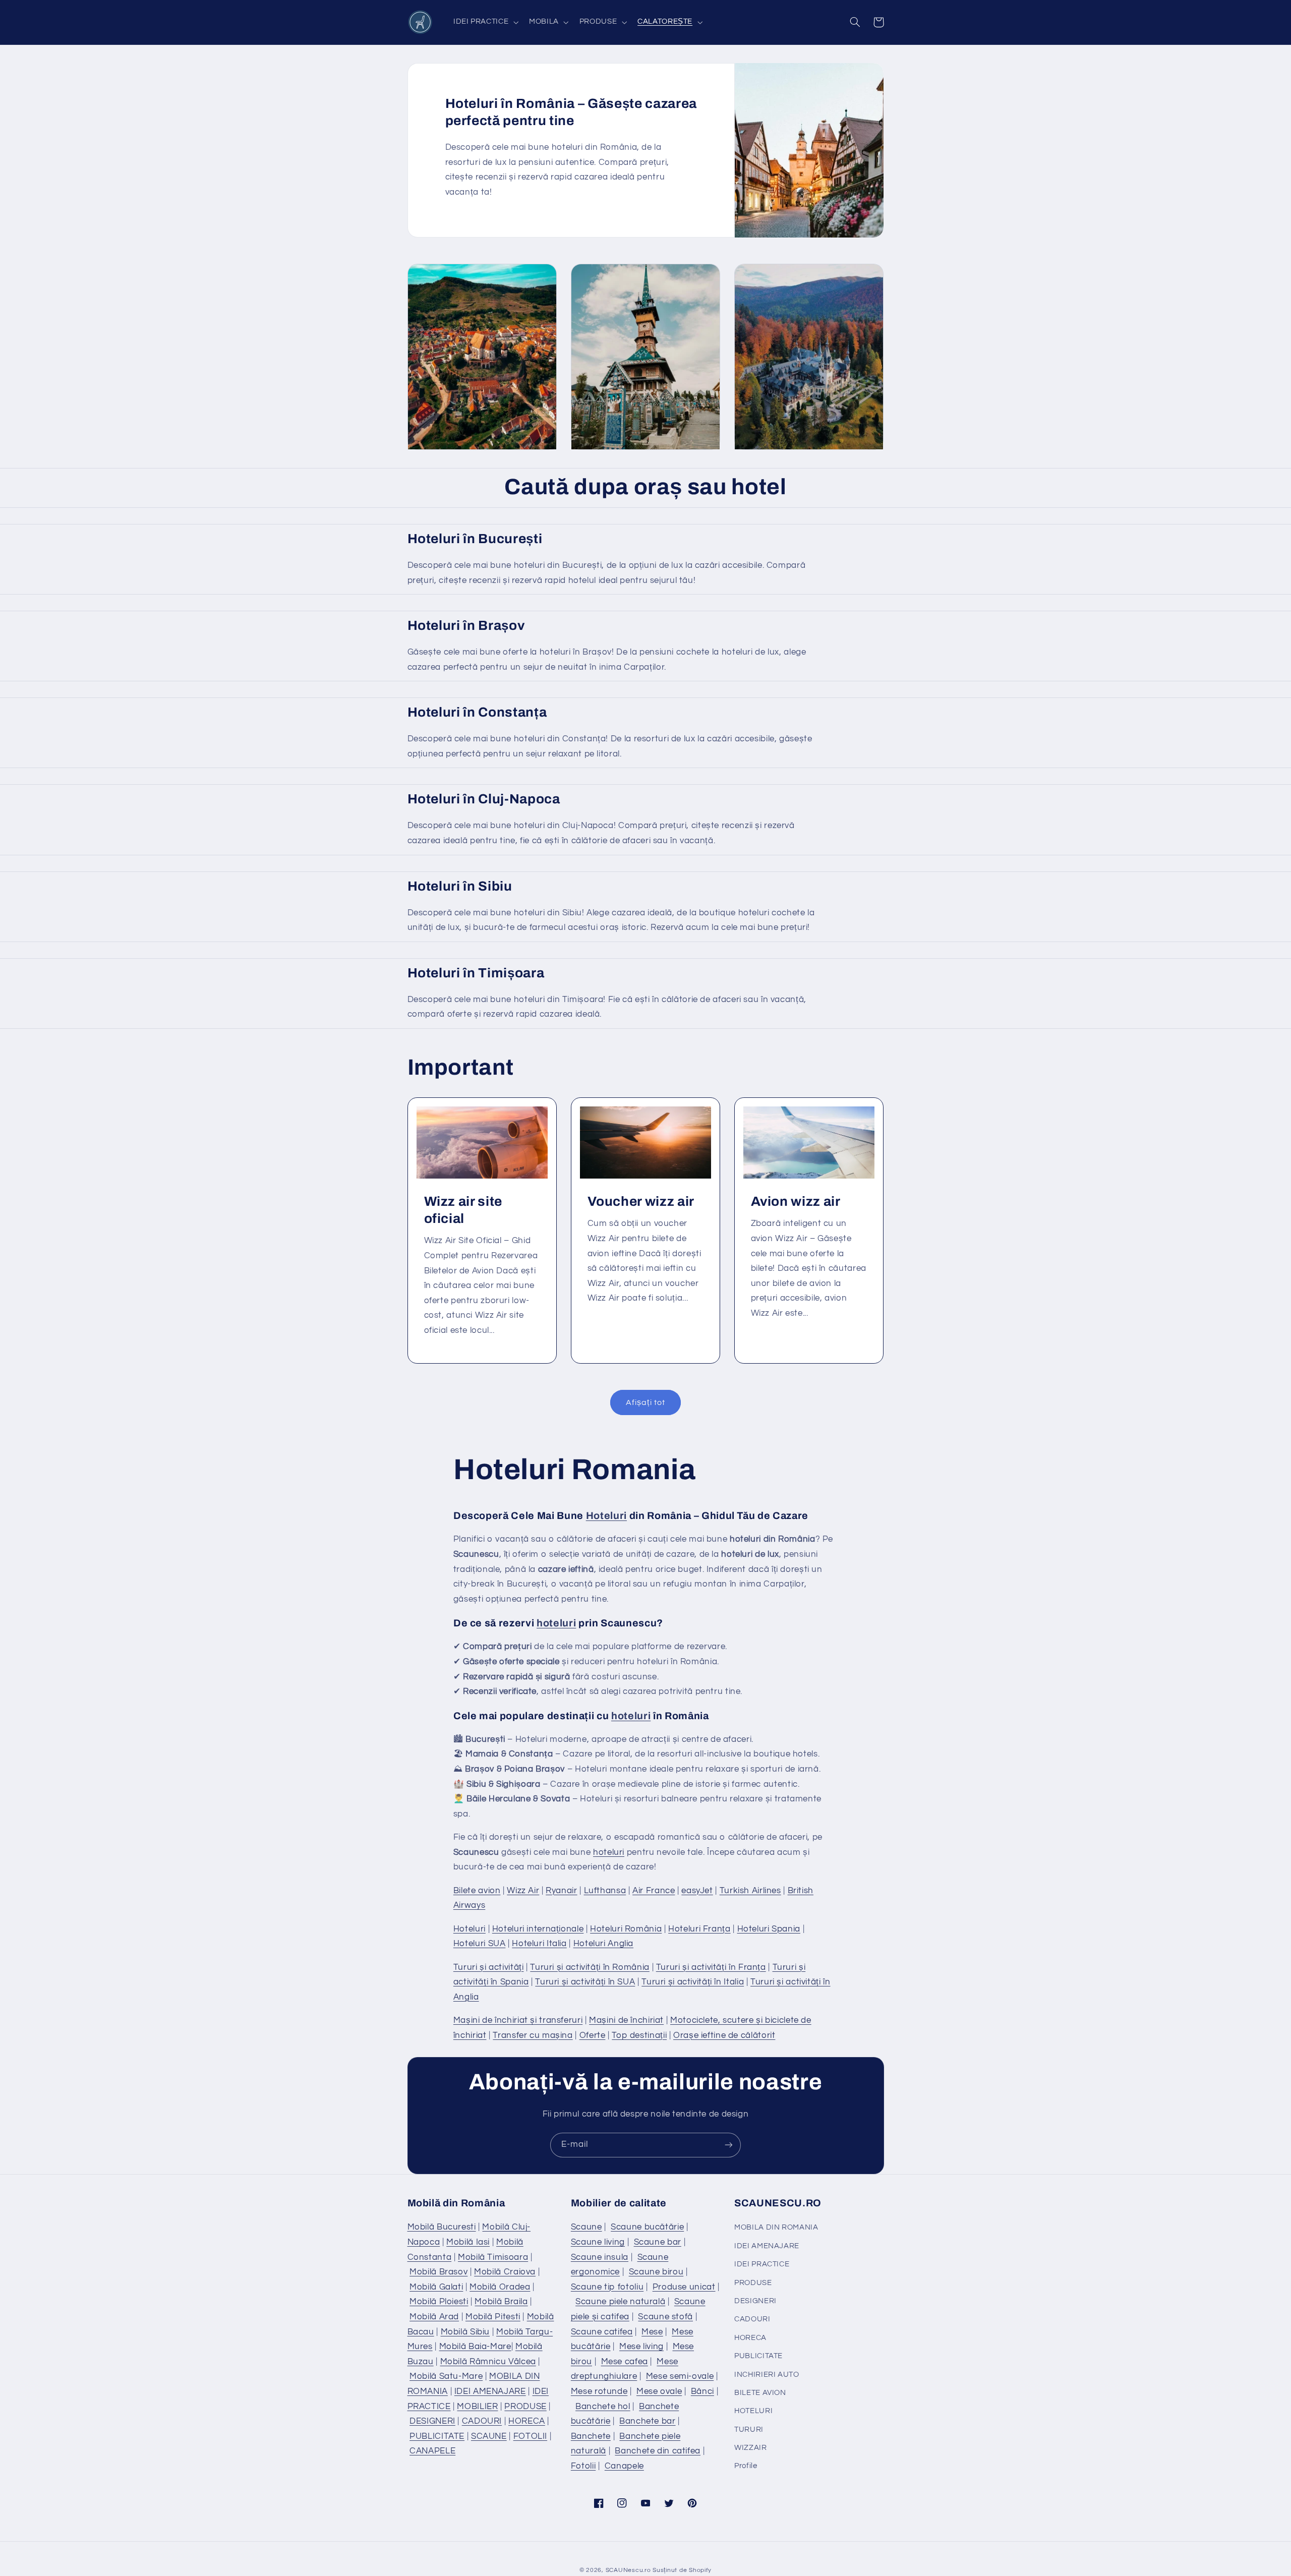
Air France (654, 1891)
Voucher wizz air (641, 1202)
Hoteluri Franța (699, 1929)
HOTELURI (753, 2411)
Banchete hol (603, 2407)
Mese (652, 2332)
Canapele (624, 2466)
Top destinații (639, 2035)
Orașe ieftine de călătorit (724, 2035)
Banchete (591, 2436)
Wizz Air (523, 1891)
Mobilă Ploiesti (439, 2302)
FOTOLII (530, 2436)
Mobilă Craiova (505, 2272)
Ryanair (561, 1891)
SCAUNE (489, 2436)
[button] (485, 22)
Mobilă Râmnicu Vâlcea (488, 2362)
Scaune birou (656, 2272)
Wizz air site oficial (463, 1210)
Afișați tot (645, 1402)
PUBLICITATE (437, 2436)
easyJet (697, 1891)
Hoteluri (606, 1516)
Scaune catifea (602, 2332)
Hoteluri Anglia (603, 1944)
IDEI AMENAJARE (490, 2391)
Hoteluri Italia (539, 1944)
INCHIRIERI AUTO (767, 2375)
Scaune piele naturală (620, 2302)
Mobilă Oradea (500, 2287)
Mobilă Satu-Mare (446, 2376)
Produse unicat (684, 2287)
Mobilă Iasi (468, 2242)
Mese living (641, 2347)
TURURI (749, 2429)
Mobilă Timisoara (493, 2257)
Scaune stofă (665, 2317)
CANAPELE (432, 2451)
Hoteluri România (626, 1929)
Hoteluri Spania (769, 1929)
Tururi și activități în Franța (711, 1967)
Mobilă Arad (434, 2317)
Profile (746, 2466)
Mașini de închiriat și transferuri (518, 2020)
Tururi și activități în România (590, 1967)
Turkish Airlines (750, 1891)
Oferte (593, 2035)
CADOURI (482, 2421)
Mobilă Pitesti (493, 2317)
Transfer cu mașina (533, 2035)
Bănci (702, 2391)
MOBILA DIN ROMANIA (776, 2227)
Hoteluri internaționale (538, 1929)
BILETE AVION (760, 2393)
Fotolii (583, 2466)
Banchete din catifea (658, 2451)
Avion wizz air (796, 1202)
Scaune (586, 2227)
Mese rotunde (599, 2391)
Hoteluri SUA (480, 1944)
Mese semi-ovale (680, 2376)
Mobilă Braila (501, 2302)
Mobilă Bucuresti (442, 2227)
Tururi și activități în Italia (693, 1982)
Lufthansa (605, 1891)
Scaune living (598, 2242)
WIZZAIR (750, 2448)
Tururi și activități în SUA (585, 1982)
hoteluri (556, 1623)
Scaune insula (600, 2257)
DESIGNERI (432, 2421)
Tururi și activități (489, 1967)
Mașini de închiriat (626, 2020)
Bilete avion (477, 1891)
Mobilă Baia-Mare (475, 2347)
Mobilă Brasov (438, 2272)
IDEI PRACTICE (762, 2264)
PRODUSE (525, 2407)
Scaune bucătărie (647, 2227)
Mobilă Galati (436, 2287)
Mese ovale (659, 2391)
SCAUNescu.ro (628, 2570)
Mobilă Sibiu (465, 2332)
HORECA (527, 2421)
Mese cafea (625, 2362)
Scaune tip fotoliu (607, 2287)
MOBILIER (477, 2407)
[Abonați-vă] (729, 2145)
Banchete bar (648, 2421)
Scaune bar (658, 2242)
